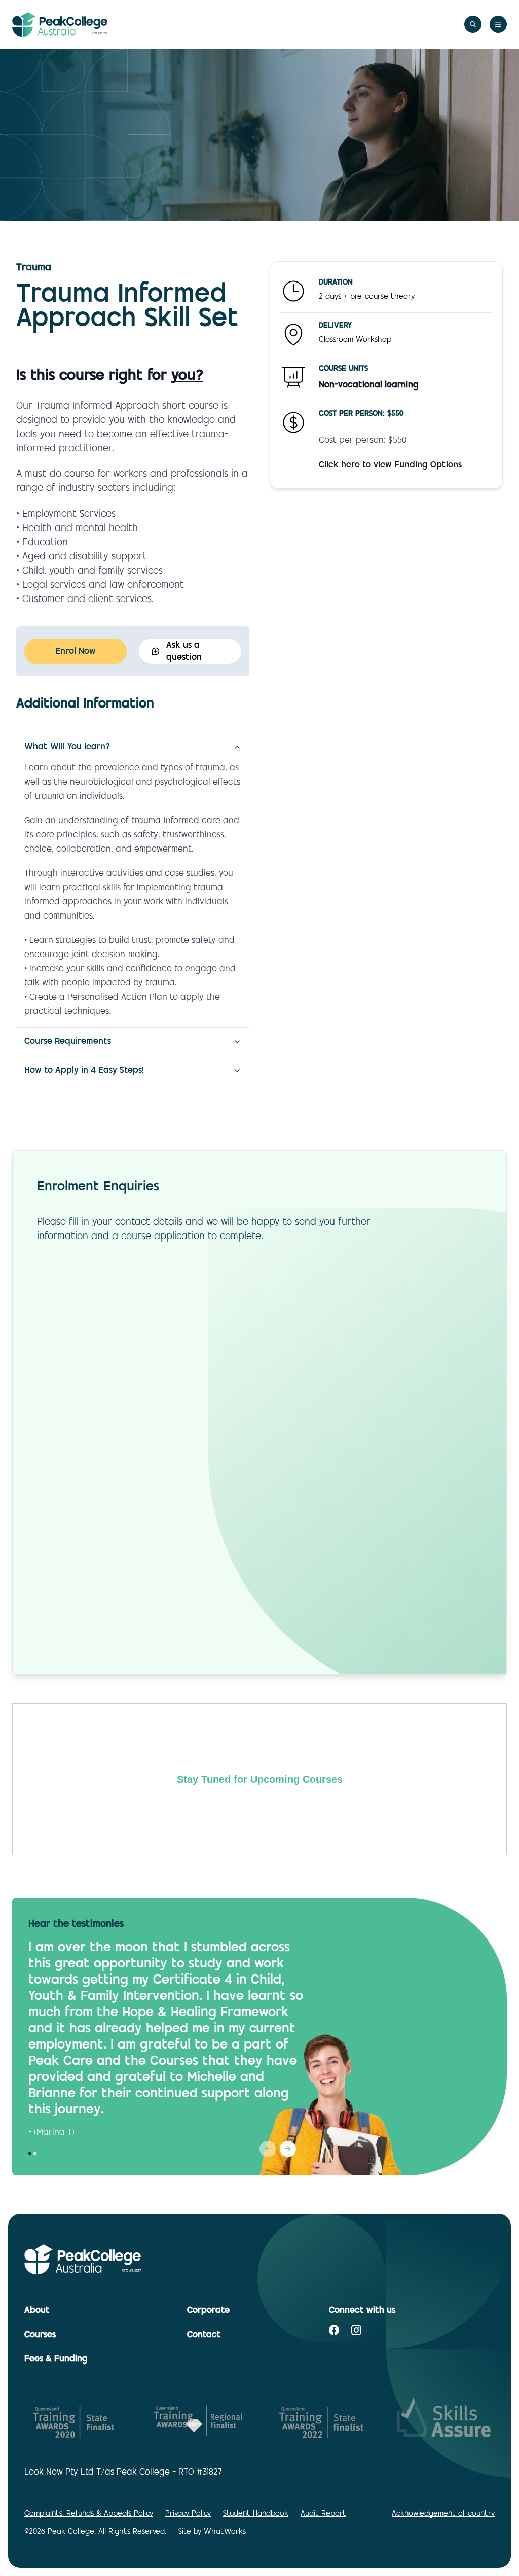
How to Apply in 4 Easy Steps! (84, 1071)
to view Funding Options (390, 465)
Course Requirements (68, 1042)
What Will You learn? (67, 747)
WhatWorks (225, 2532)
